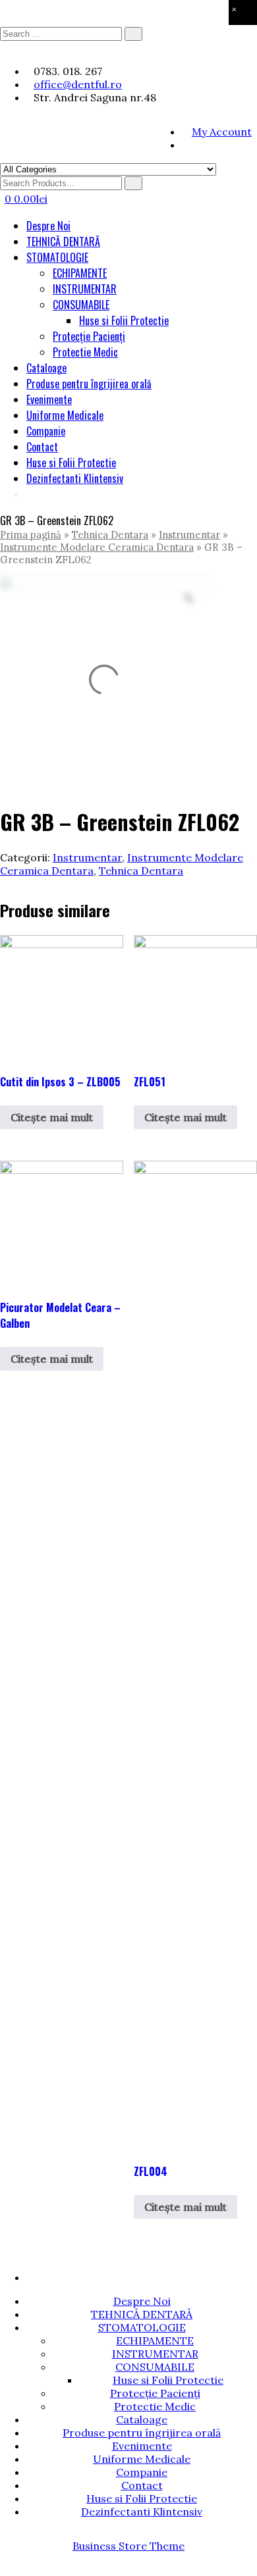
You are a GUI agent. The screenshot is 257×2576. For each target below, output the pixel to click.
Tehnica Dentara (110, 535)
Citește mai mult (52, 1117)
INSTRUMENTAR (85, 289)
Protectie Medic (85, 352)
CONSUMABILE (81, 305)
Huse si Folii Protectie (124, 320)
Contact (42, 447)
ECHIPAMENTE (80, 273)
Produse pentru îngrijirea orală (89, 384)
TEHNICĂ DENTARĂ (63, 241)
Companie (46, 431)
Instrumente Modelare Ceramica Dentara (97, 547)
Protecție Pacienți (89, 336)
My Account (222, 132)
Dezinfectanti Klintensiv (75, 478)
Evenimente (49, 399)
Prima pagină (31, 535)
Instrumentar (189, 535)
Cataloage (46, 368)
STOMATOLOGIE (57, 257)
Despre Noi (48, 226)
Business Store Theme (128, 2546)
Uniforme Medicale (65, 415)
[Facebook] (186, 145)
